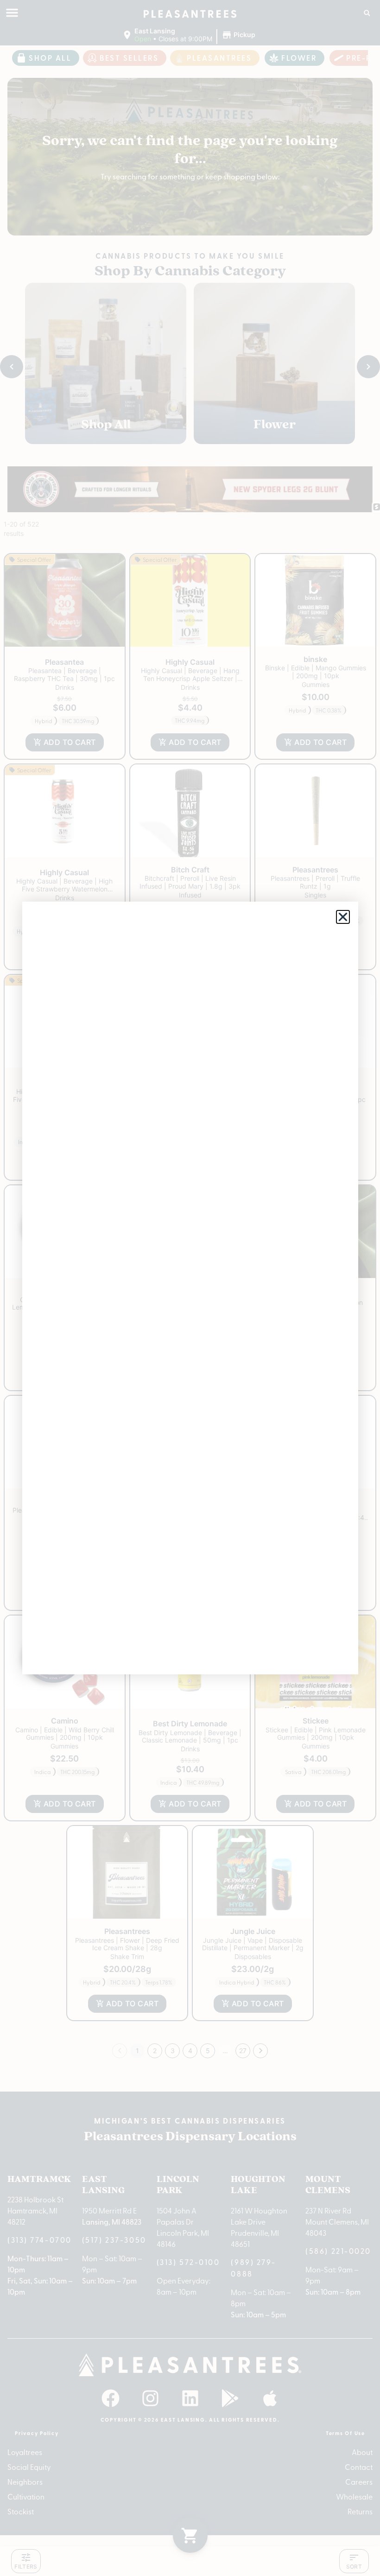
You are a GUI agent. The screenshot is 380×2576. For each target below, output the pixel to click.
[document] (190, 1288)
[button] (343, 917)
